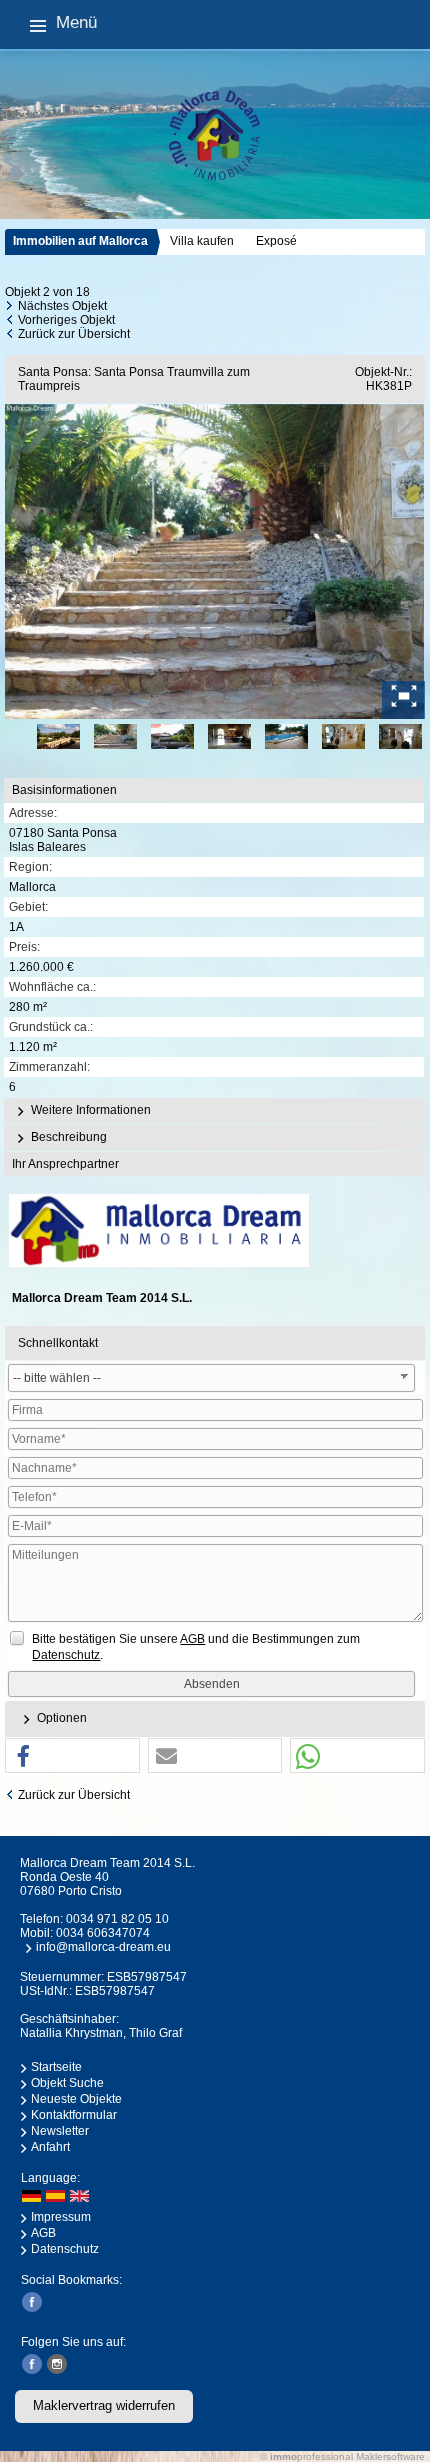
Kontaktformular (74, 2115)
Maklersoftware (390, 2456)
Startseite (56, 2067)
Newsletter (60, 2131)
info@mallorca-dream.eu (103, 1947)
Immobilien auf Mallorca (80, 241)
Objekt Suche (67, 2083)
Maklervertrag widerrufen (104, 2405)
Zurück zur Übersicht (74, 334)
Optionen (60, 1718)
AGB (43, 2233)
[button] (72, 1756)
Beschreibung (67, 1137)
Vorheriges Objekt (66, 320)
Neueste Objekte (76, 2099)
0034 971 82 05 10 (117, 1919)
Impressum (61, 2217)
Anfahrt (50, 2147)
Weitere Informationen (89, 1110)
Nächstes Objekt (62, 306)
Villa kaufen (202, 241)
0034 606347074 (103, 1933)
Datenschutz (65, 2249)
